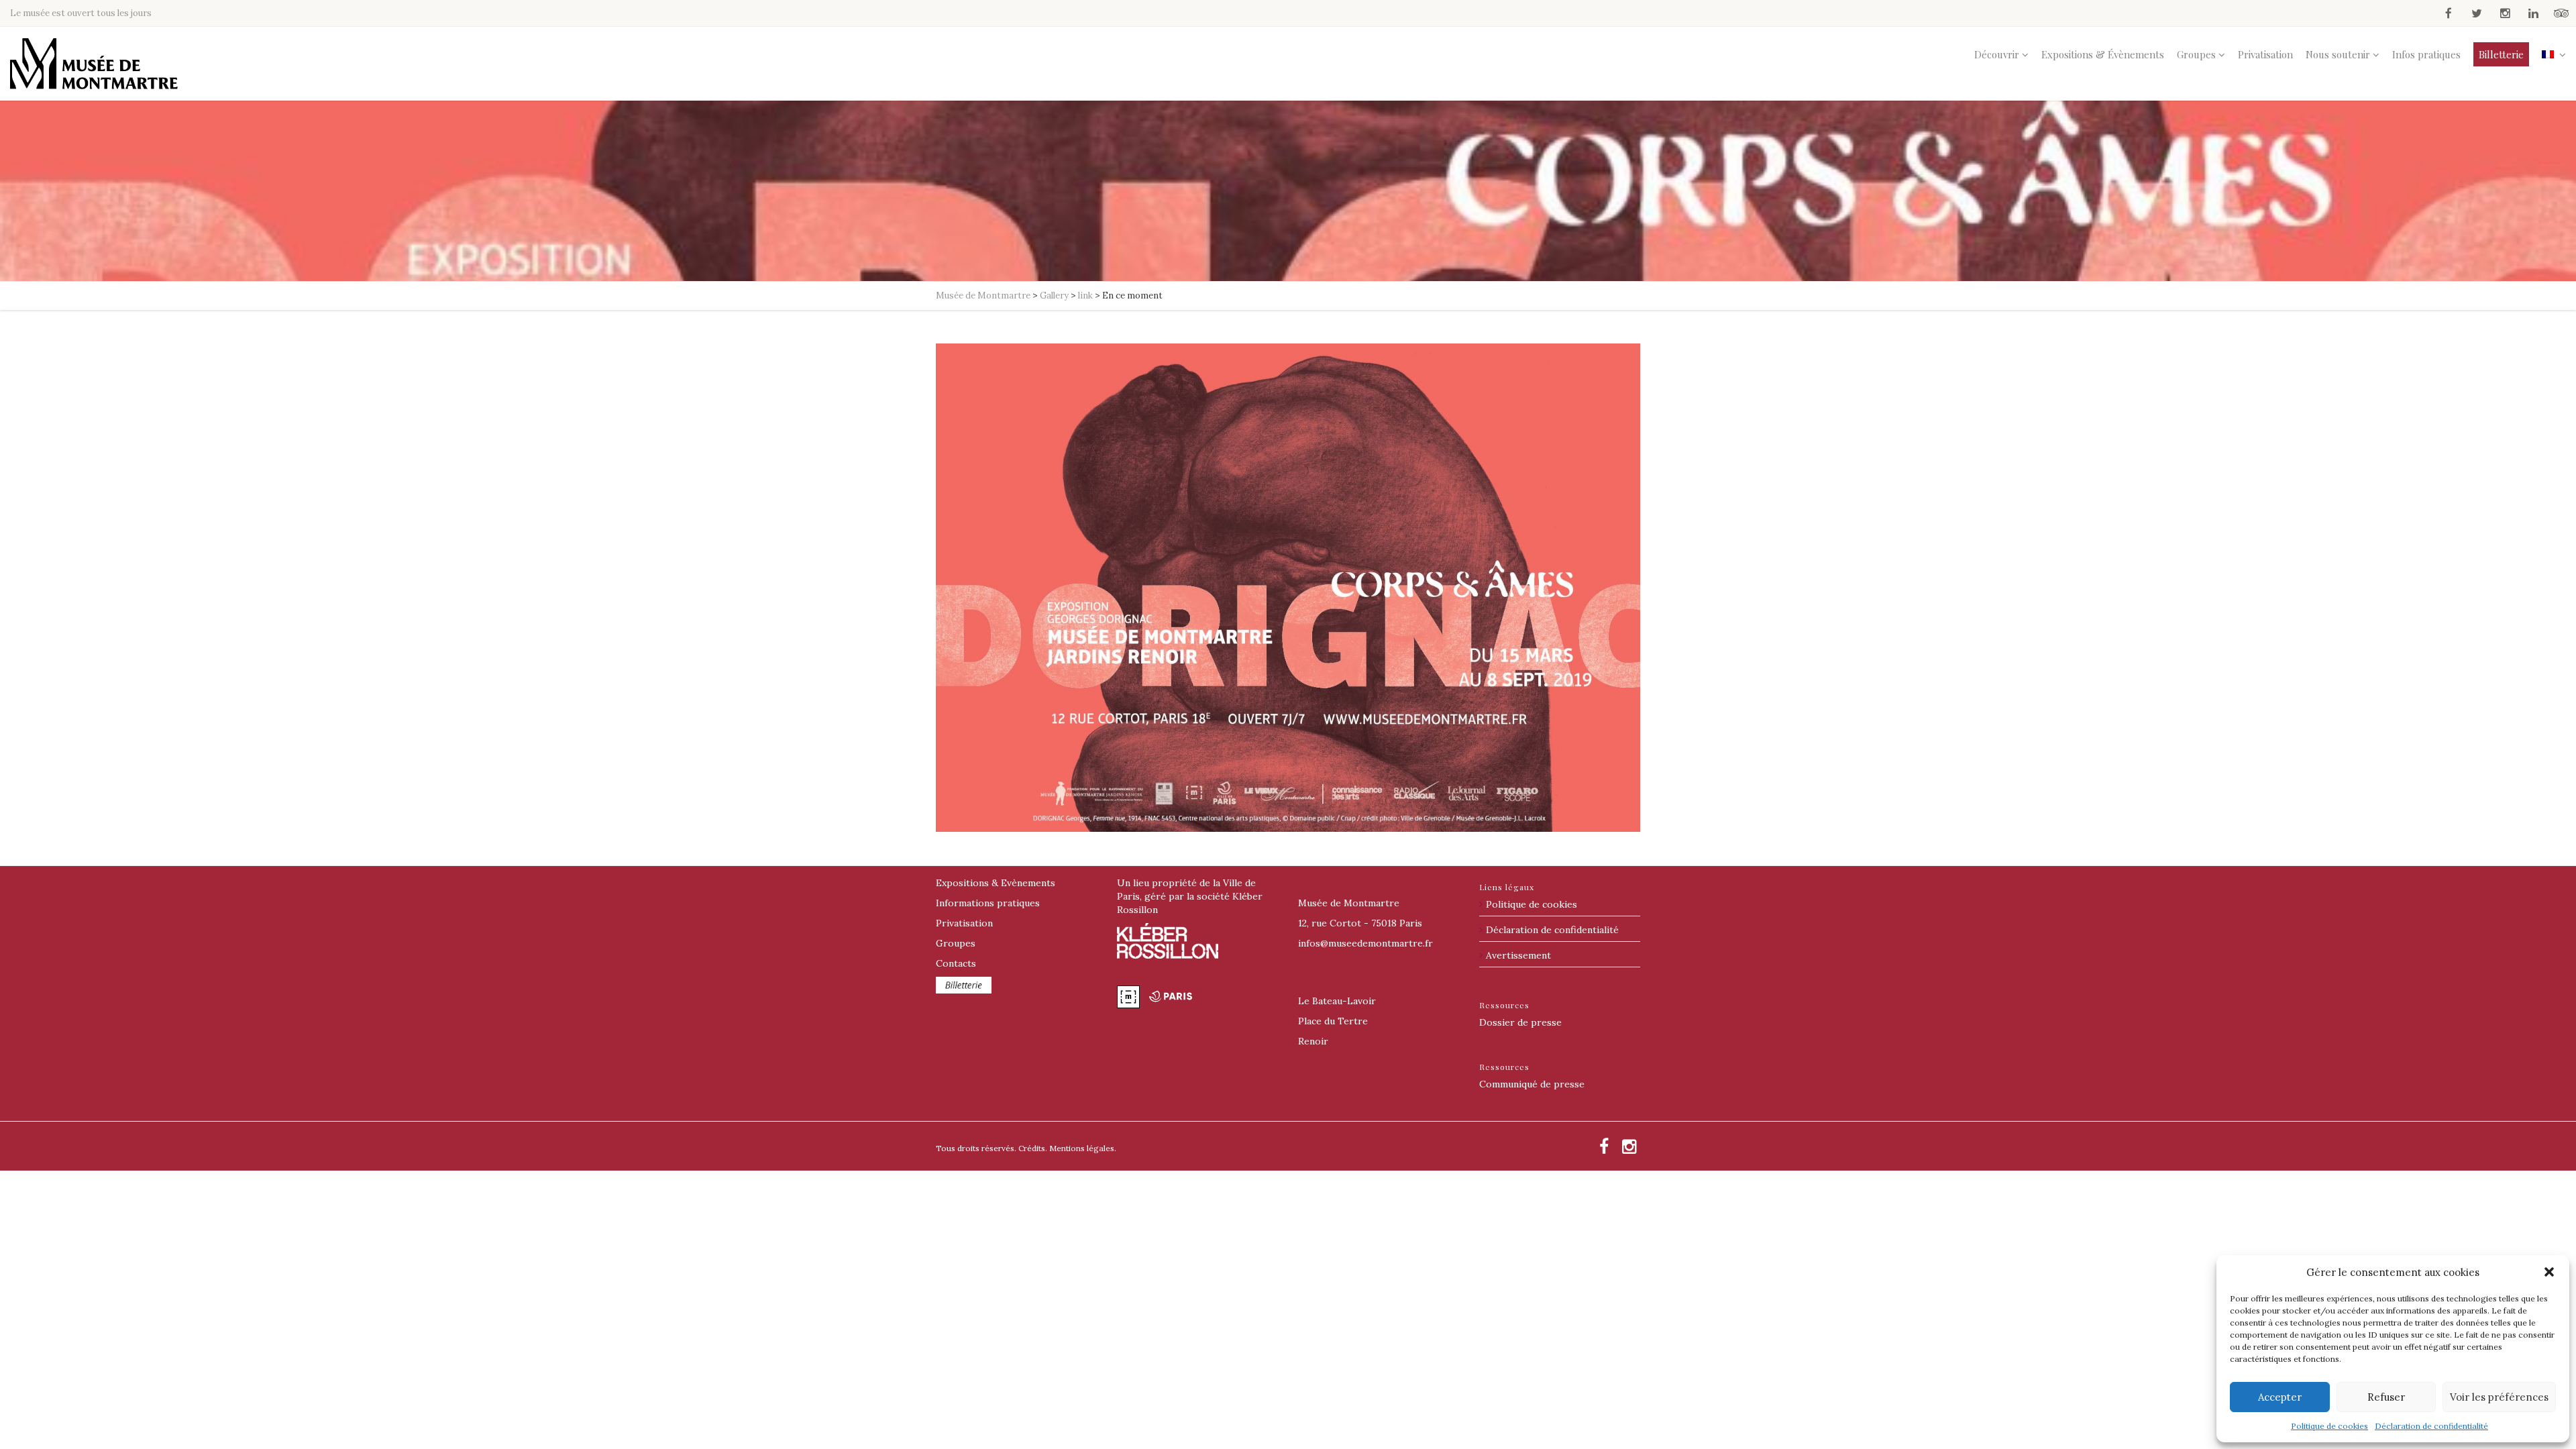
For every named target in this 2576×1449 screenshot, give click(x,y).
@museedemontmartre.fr (1365, 943)
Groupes (2196, 54)
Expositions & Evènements (996, 883)
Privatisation (2265, 54)
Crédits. (1033, 1148)
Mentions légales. (1083, 1148)
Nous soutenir (2338, 54)
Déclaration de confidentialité (2431, 1426)
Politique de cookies (2329, 1426)
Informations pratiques (988, 903)
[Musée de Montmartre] (94, 64)
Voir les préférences (2499, 1397)
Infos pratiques (2426, 54)
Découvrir (1997, 54)
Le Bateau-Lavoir (1337, 1001)
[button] (2549, 1272)
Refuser (2386, 1397)
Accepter (2280, 1397)
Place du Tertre (1333, 1021)
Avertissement (1518, 955)
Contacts (956, 963)
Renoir (1313, 1041)
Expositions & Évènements (2103, 54)
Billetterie (2501, 54)
